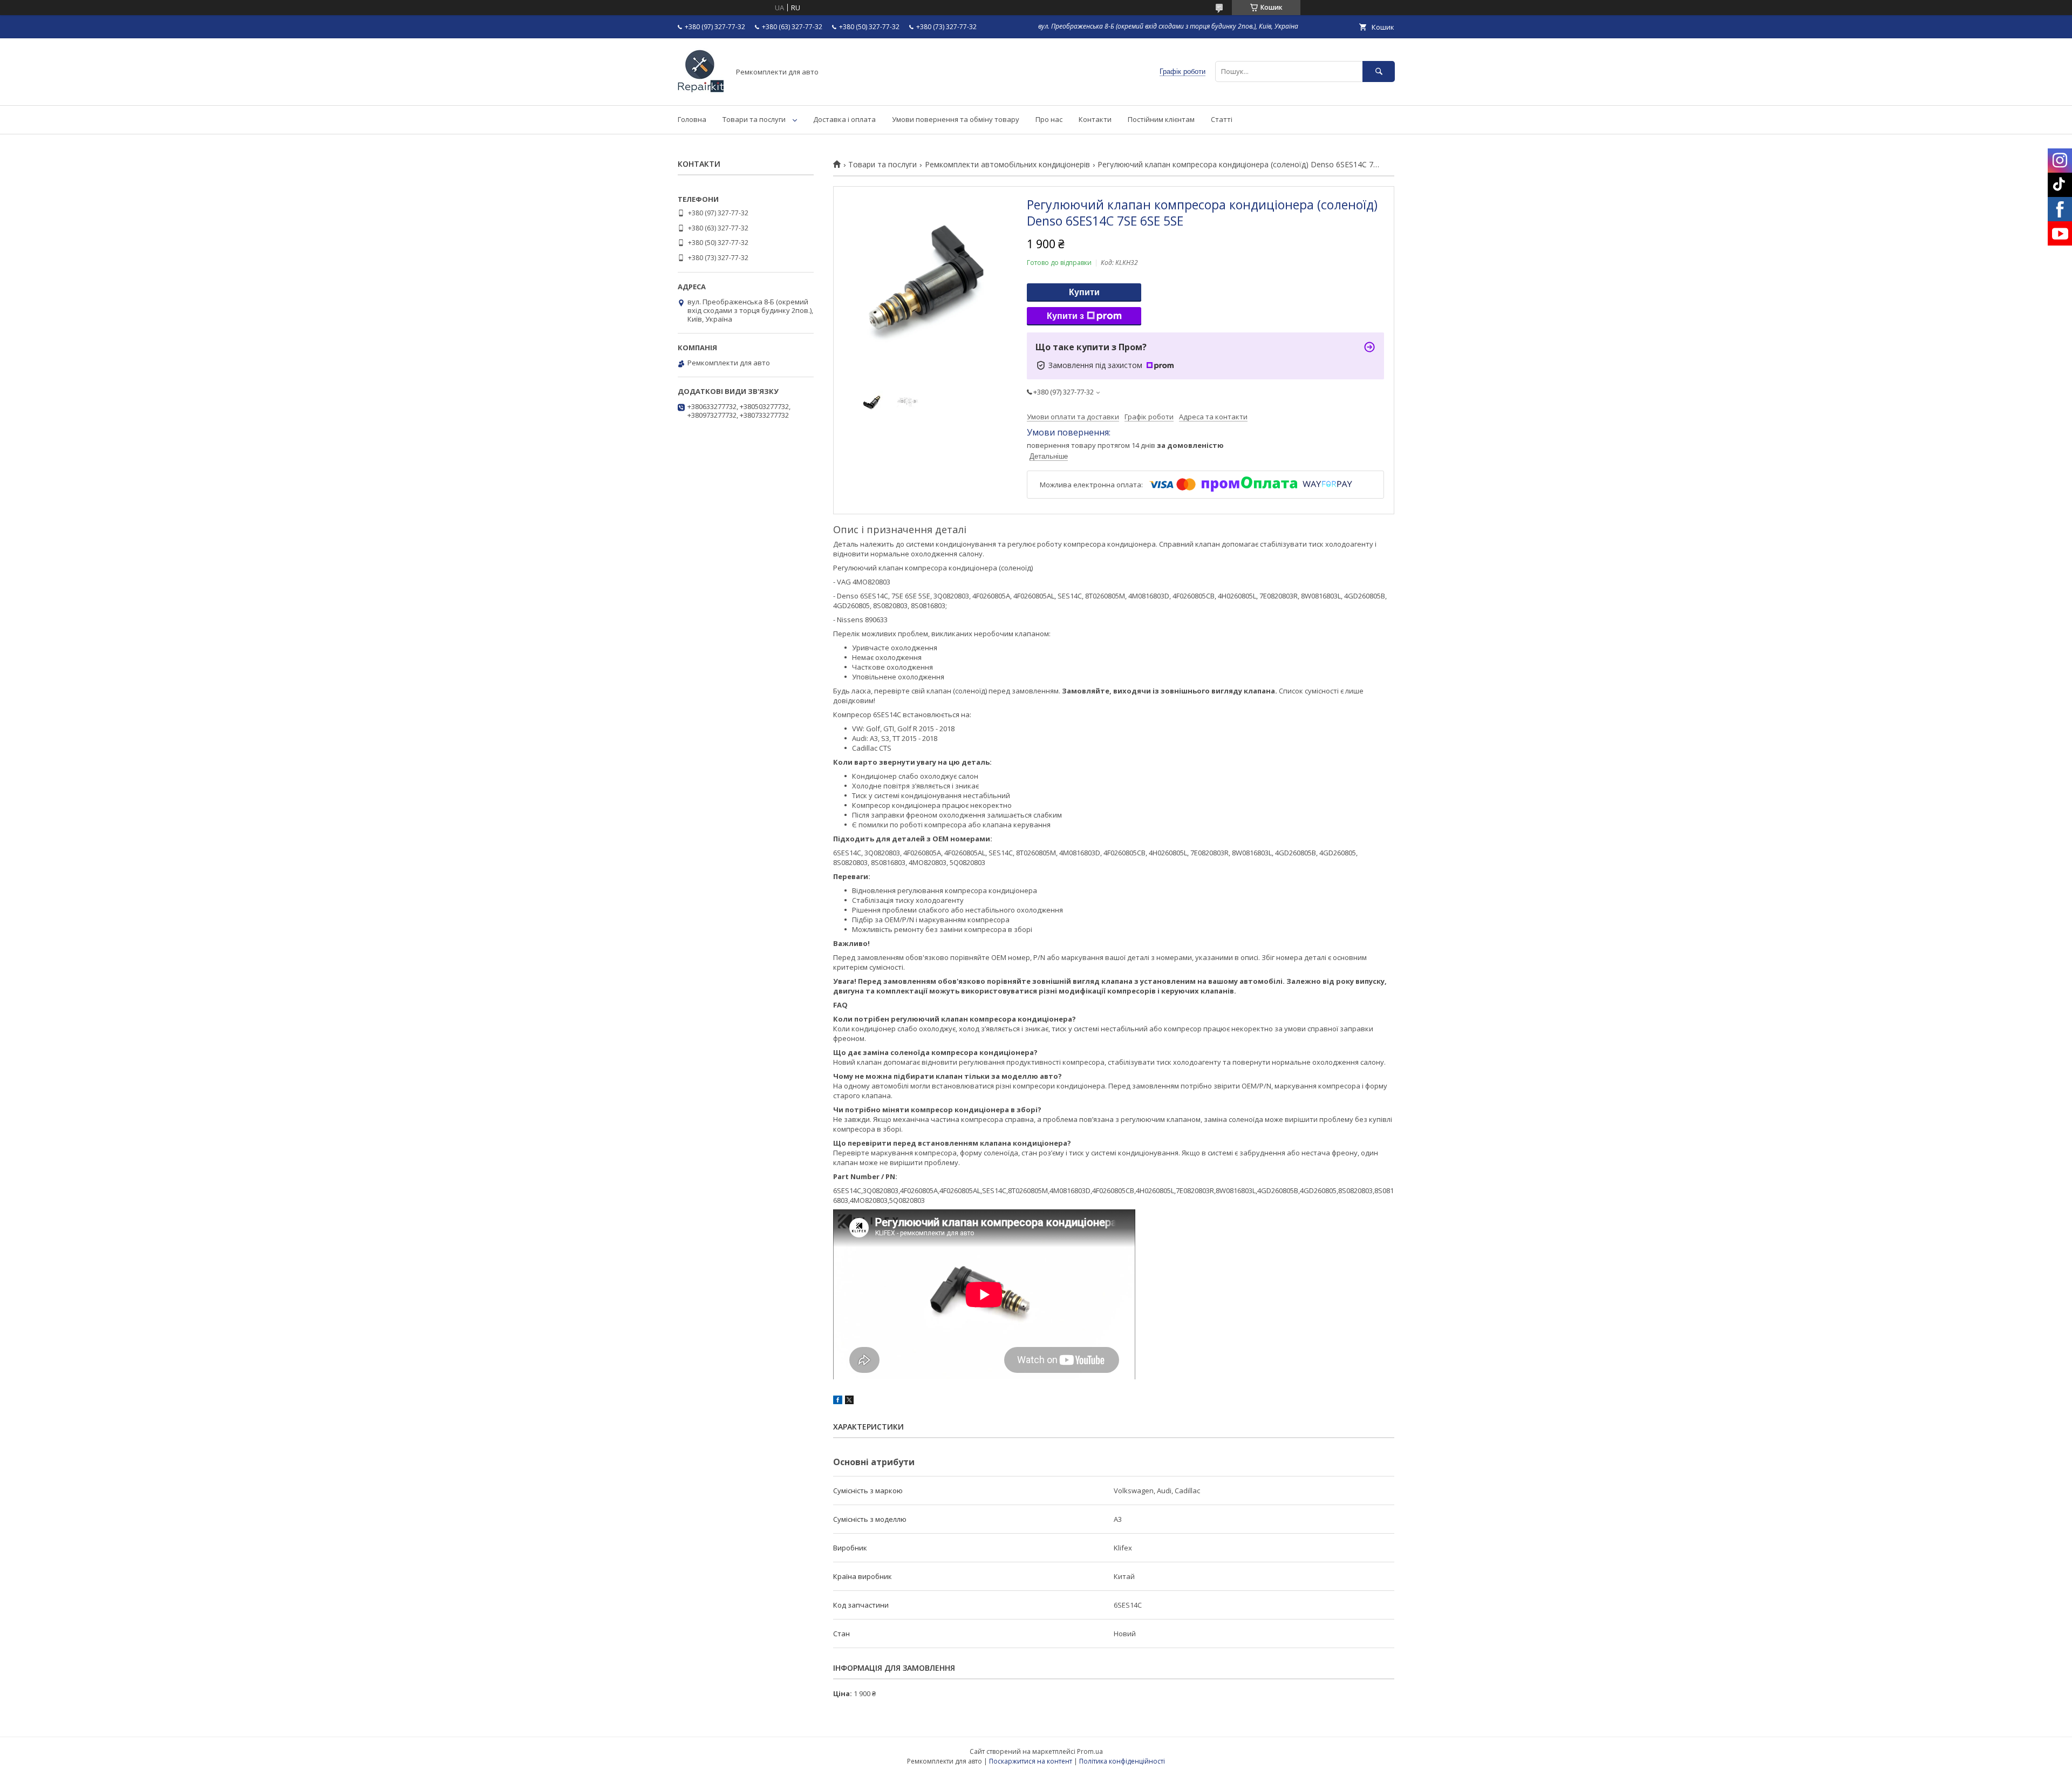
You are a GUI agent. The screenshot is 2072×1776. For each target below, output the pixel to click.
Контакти (1095, 119)
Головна (692, 119)
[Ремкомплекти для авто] (701, 91)
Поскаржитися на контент (1031, 1761)
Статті (1222, 119)
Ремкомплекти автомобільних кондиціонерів (1007, 165)
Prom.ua (1090, 1751)
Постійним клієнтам (1161, 119)
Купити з (1065, 316)
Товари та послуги (754, 119)
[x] (849, 1401)
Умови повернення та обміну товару (956, 119)
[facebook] (838, 1401)
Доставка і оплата (844, 119)
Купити (1084, 292)
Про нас (1049, 119)
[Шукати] (1379, 72)
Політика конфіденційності (1122, 1761)
